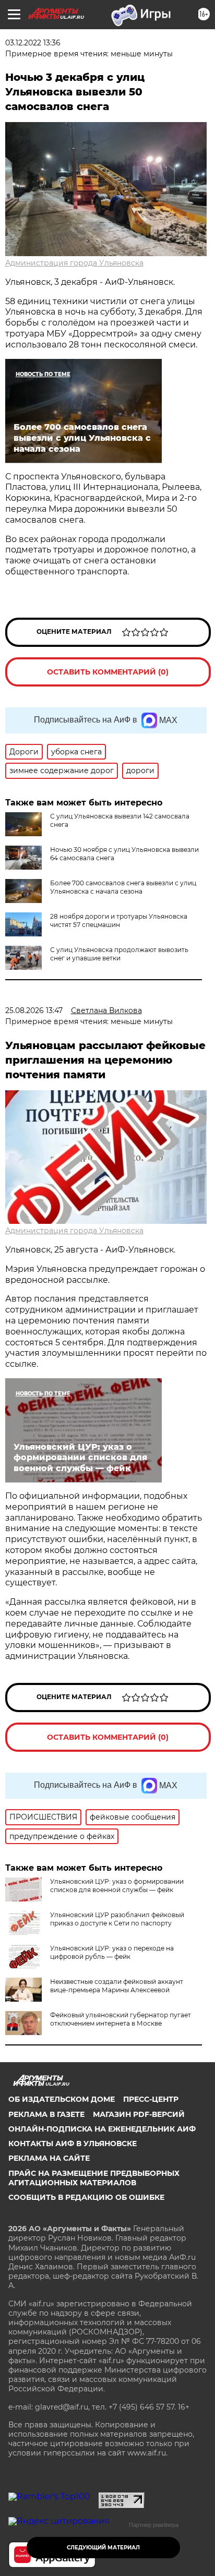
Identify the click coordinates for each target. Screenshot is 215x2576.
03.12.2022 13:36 (33, 43)
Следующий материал (103, 2548)
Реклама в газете (46, 2114)
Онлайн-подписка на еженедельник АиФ (102, 2129)
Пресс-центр (151, 2099)
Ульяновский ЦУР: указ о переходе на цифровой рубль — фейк (112, 1952)
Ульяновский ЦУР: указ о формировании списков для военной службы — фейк (117, 1886)
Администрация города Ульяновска (74, 263)
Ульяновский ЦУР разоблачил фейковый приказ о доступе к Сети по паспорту (117, 1919)
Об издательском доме (62, 2099)
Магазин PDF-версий (139, 2114)
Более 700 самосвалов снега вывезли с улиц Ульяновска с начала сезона (123, 887)
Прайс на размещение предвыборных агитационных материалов (94, 2178)
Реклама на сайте (49, 2158)
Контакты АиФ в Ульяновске (73, 2144)
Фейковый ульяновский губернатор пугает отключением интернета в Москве (121, 2019)
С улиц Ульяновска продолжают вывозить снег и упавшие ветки (119, 954)
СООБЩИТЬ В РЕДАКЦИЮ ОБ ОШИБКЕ (86, 2197)
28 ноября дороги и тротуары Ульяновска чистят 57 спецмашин (119, 920)
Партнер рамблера (154, 2525)
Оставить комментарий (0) (108, 672)
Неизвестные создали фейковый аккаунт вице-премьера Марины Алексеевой (117, 1986)
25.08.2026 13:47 (34, 1010)
